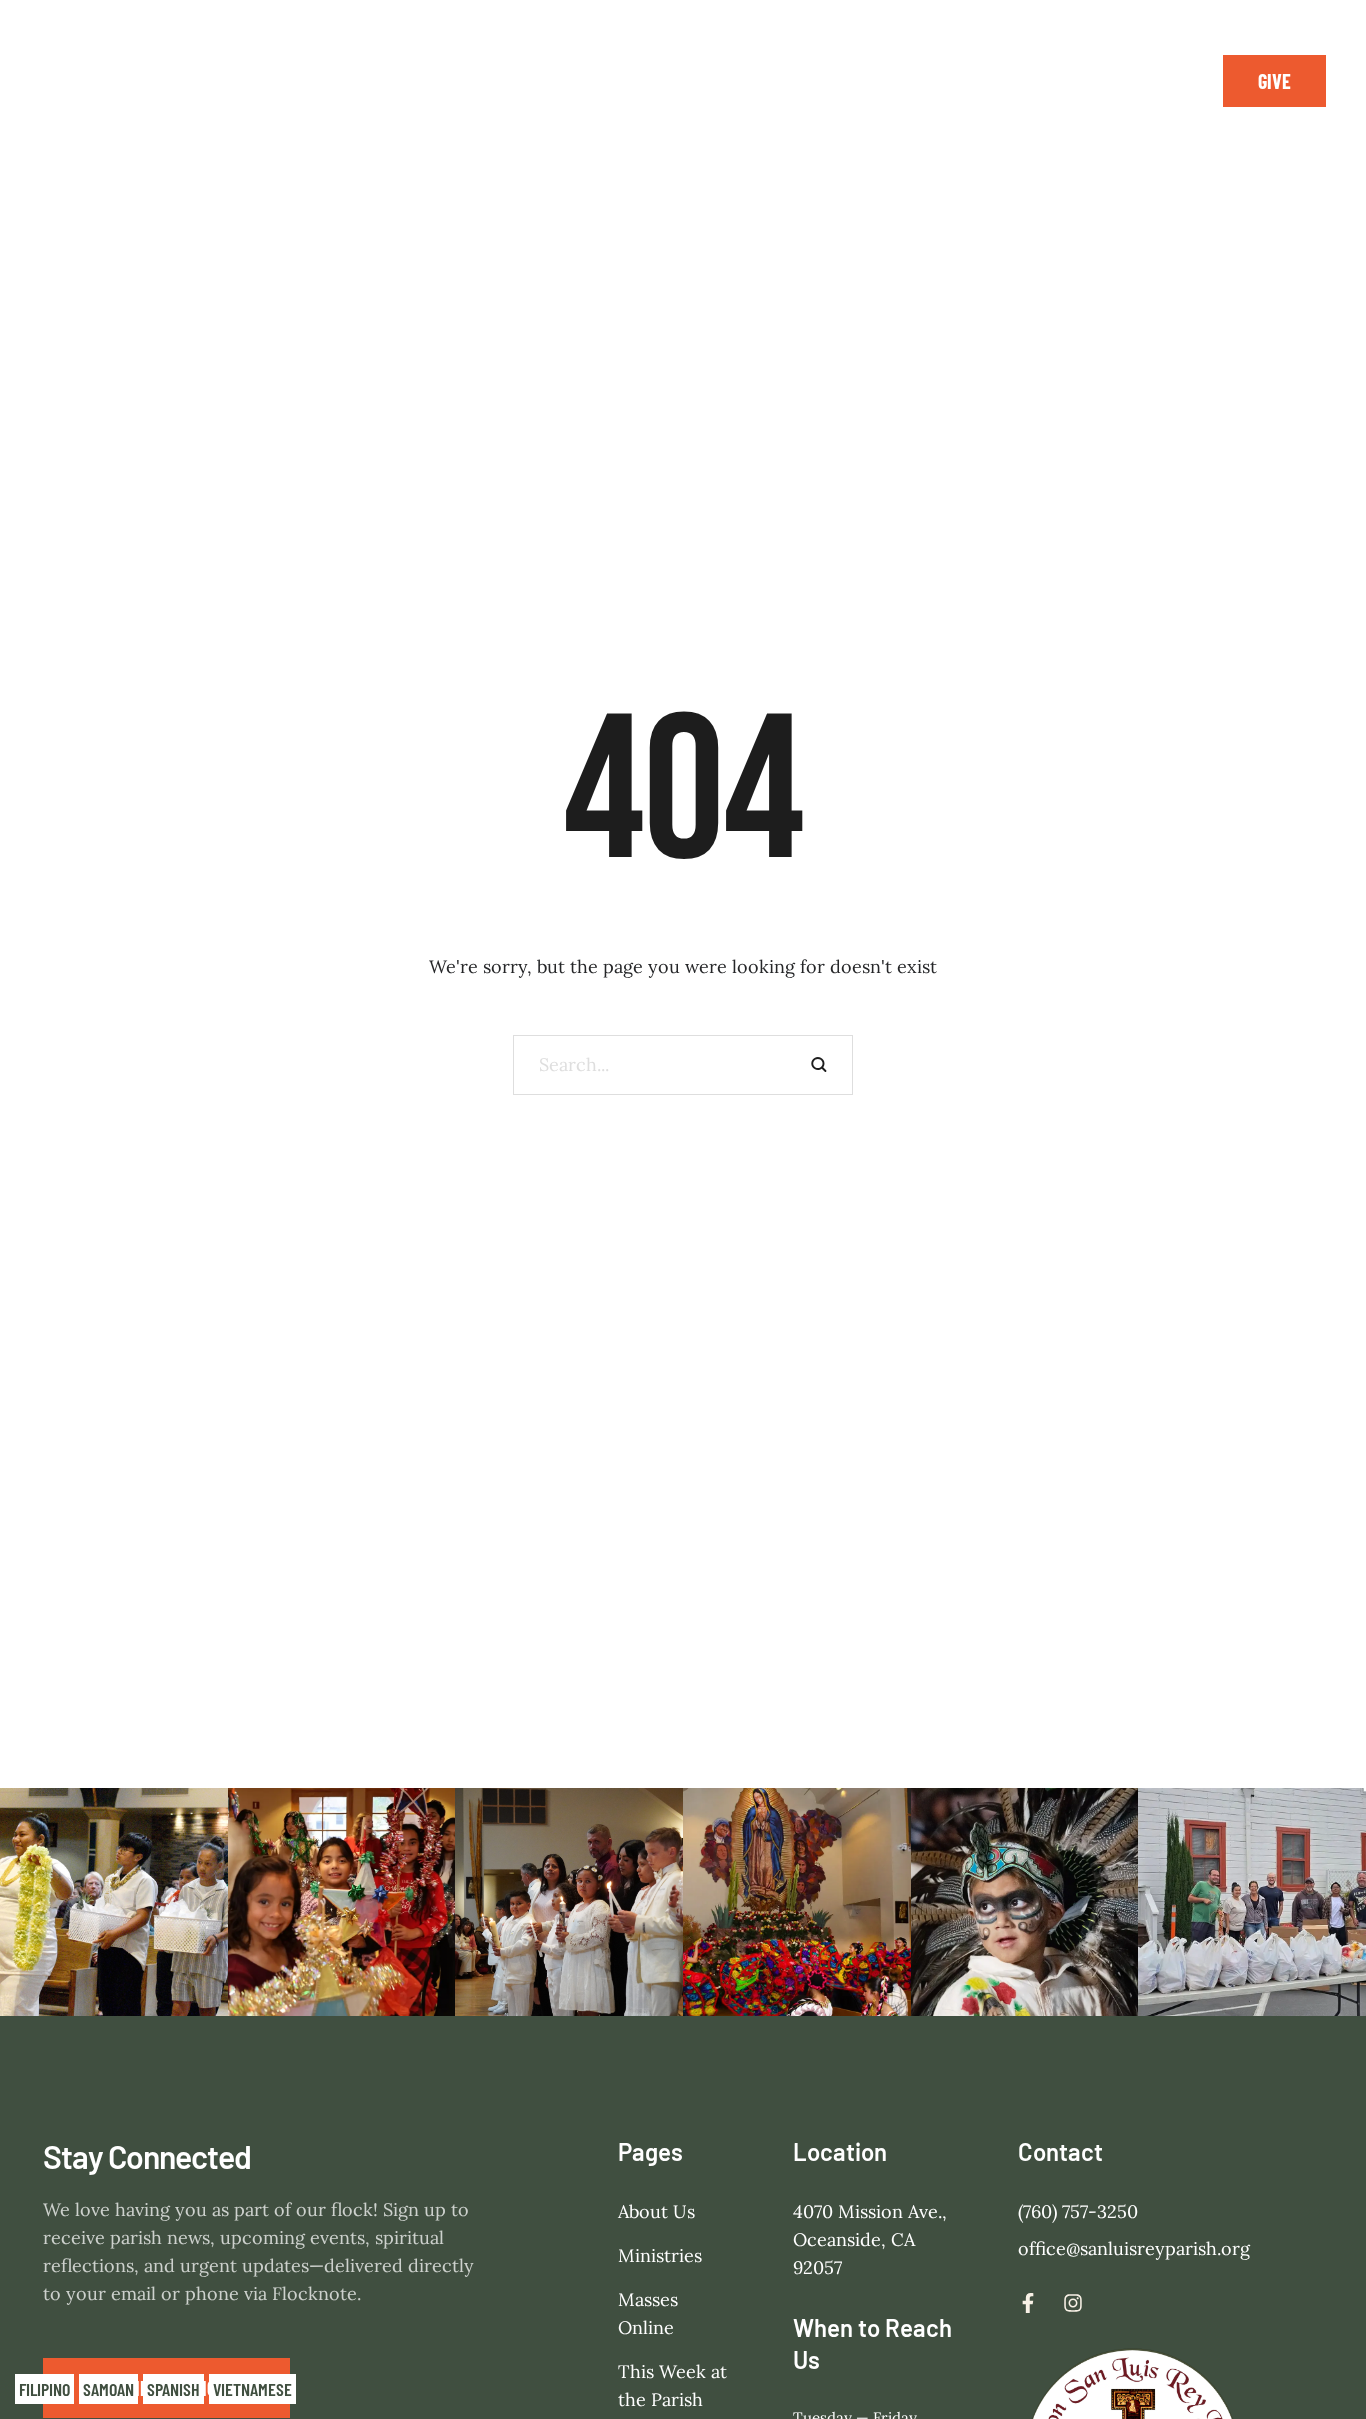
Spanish (173, 2389)
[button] (1274, 81)
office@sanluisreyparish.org (1134, 2248)
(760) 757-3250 (1078, 2211)
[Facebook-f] (1108, 81)
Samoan (108, 2389)
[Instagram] (1153, 81)
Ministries (660, 2255)
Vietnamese (252, 2389)
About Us (656, 2211)
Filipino (44, 2389)
